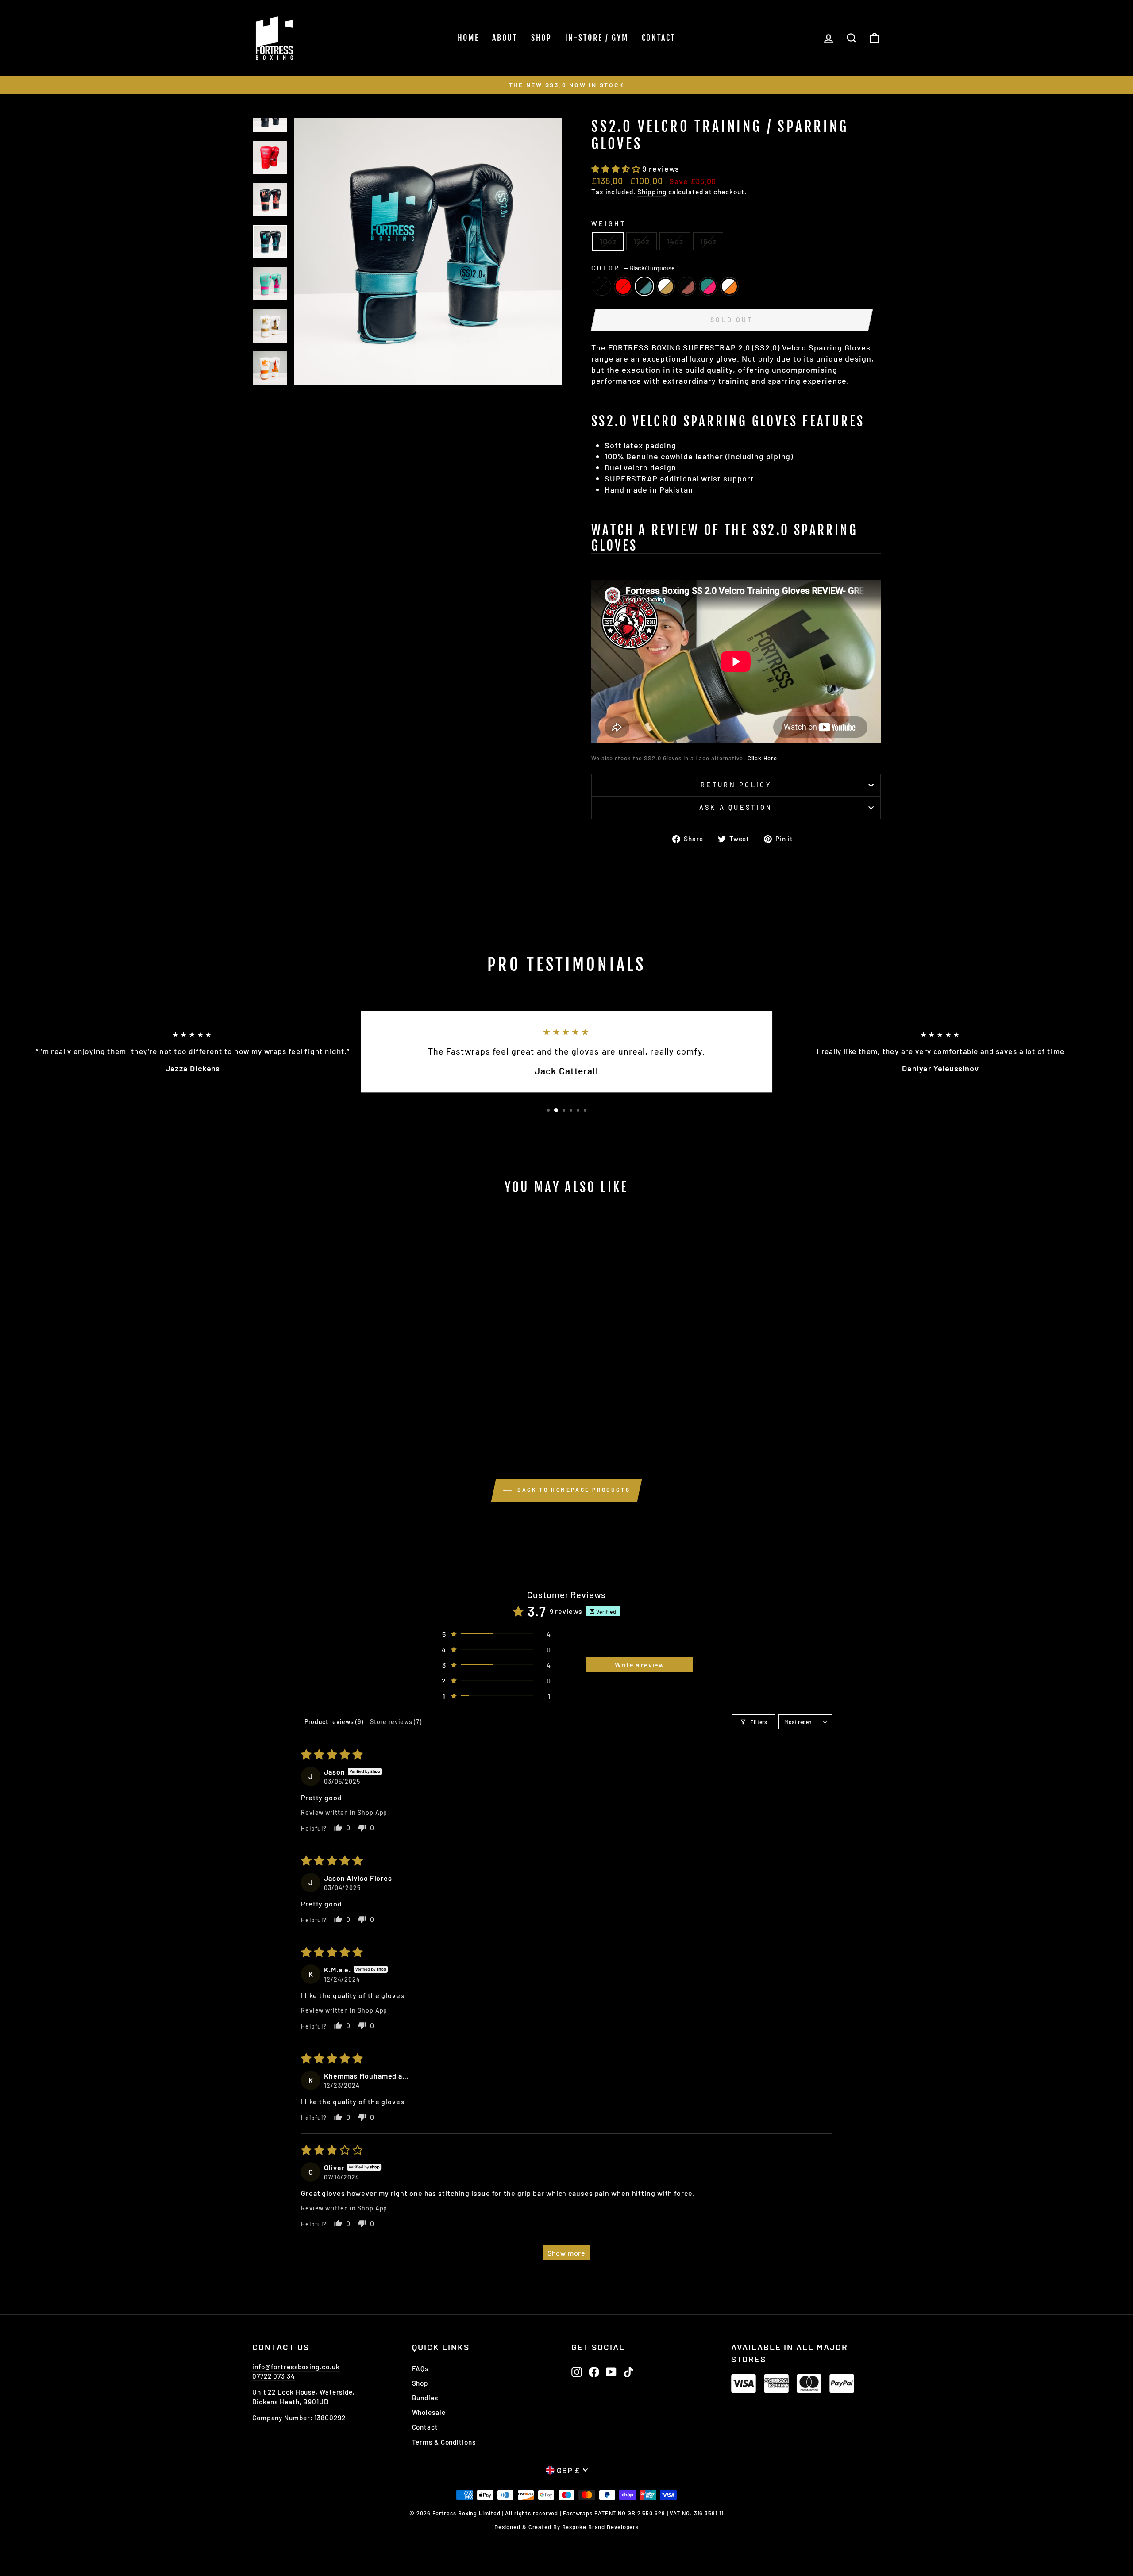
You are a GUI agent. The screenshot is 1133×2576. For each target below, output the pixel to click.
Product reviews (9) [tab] (334, 1722)
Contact (659, 38)
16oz (708, 241)
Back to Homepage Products (573, 1490)
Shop (541, 38)
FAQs (420, 2368)
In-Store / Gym (597, 38)
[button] (617, 169)
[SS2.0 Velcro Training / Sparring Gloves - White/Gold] (327, 1405)
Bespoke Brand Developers (601, 2527)
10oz (608, 241)
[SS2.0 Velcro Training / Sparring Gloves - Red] (303, 1405)
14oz (675, 241)
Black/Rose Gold (687, 286)
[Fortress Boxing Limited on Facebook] (594, 2372)
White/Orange (729, 286)
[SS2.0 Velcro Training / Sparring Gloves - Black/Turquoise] (315, 1405)
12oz (642, 241)
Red (623, 286)
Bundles (425, 2398)
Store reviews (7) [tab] (396, 1722)
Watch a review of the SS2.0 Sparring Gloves (725, 538)
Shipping (652, 192)
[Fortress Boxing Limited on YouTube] (611, 2372)
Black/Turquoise (644, 286)
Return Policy (736, 785)
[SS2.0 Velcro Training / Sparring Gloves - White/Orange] (363, 1405)
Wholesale (429, 2412)
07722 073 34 (274, 2376)
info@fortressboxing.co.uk (296, 2367)
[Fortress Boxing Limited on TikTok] (628, 2372)
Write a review (640, 1665)
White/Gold (666, 286)
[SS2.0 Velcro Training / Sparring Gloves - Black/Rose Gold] (339, 1405)
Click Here (762, 758)
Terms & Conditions (444, 2442)
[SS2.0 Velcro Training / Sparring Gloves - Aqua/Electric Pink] (351, 1405)
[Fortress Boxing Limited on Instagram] (577, 2372)
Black (602, 286)
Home (468, 38)
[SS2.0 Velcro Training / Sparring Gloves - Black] (291, 1405)
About (505, 38)
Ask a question (736, 807)
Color (633, 268)
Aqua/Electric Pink (708, 286)
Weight (609, 224)
